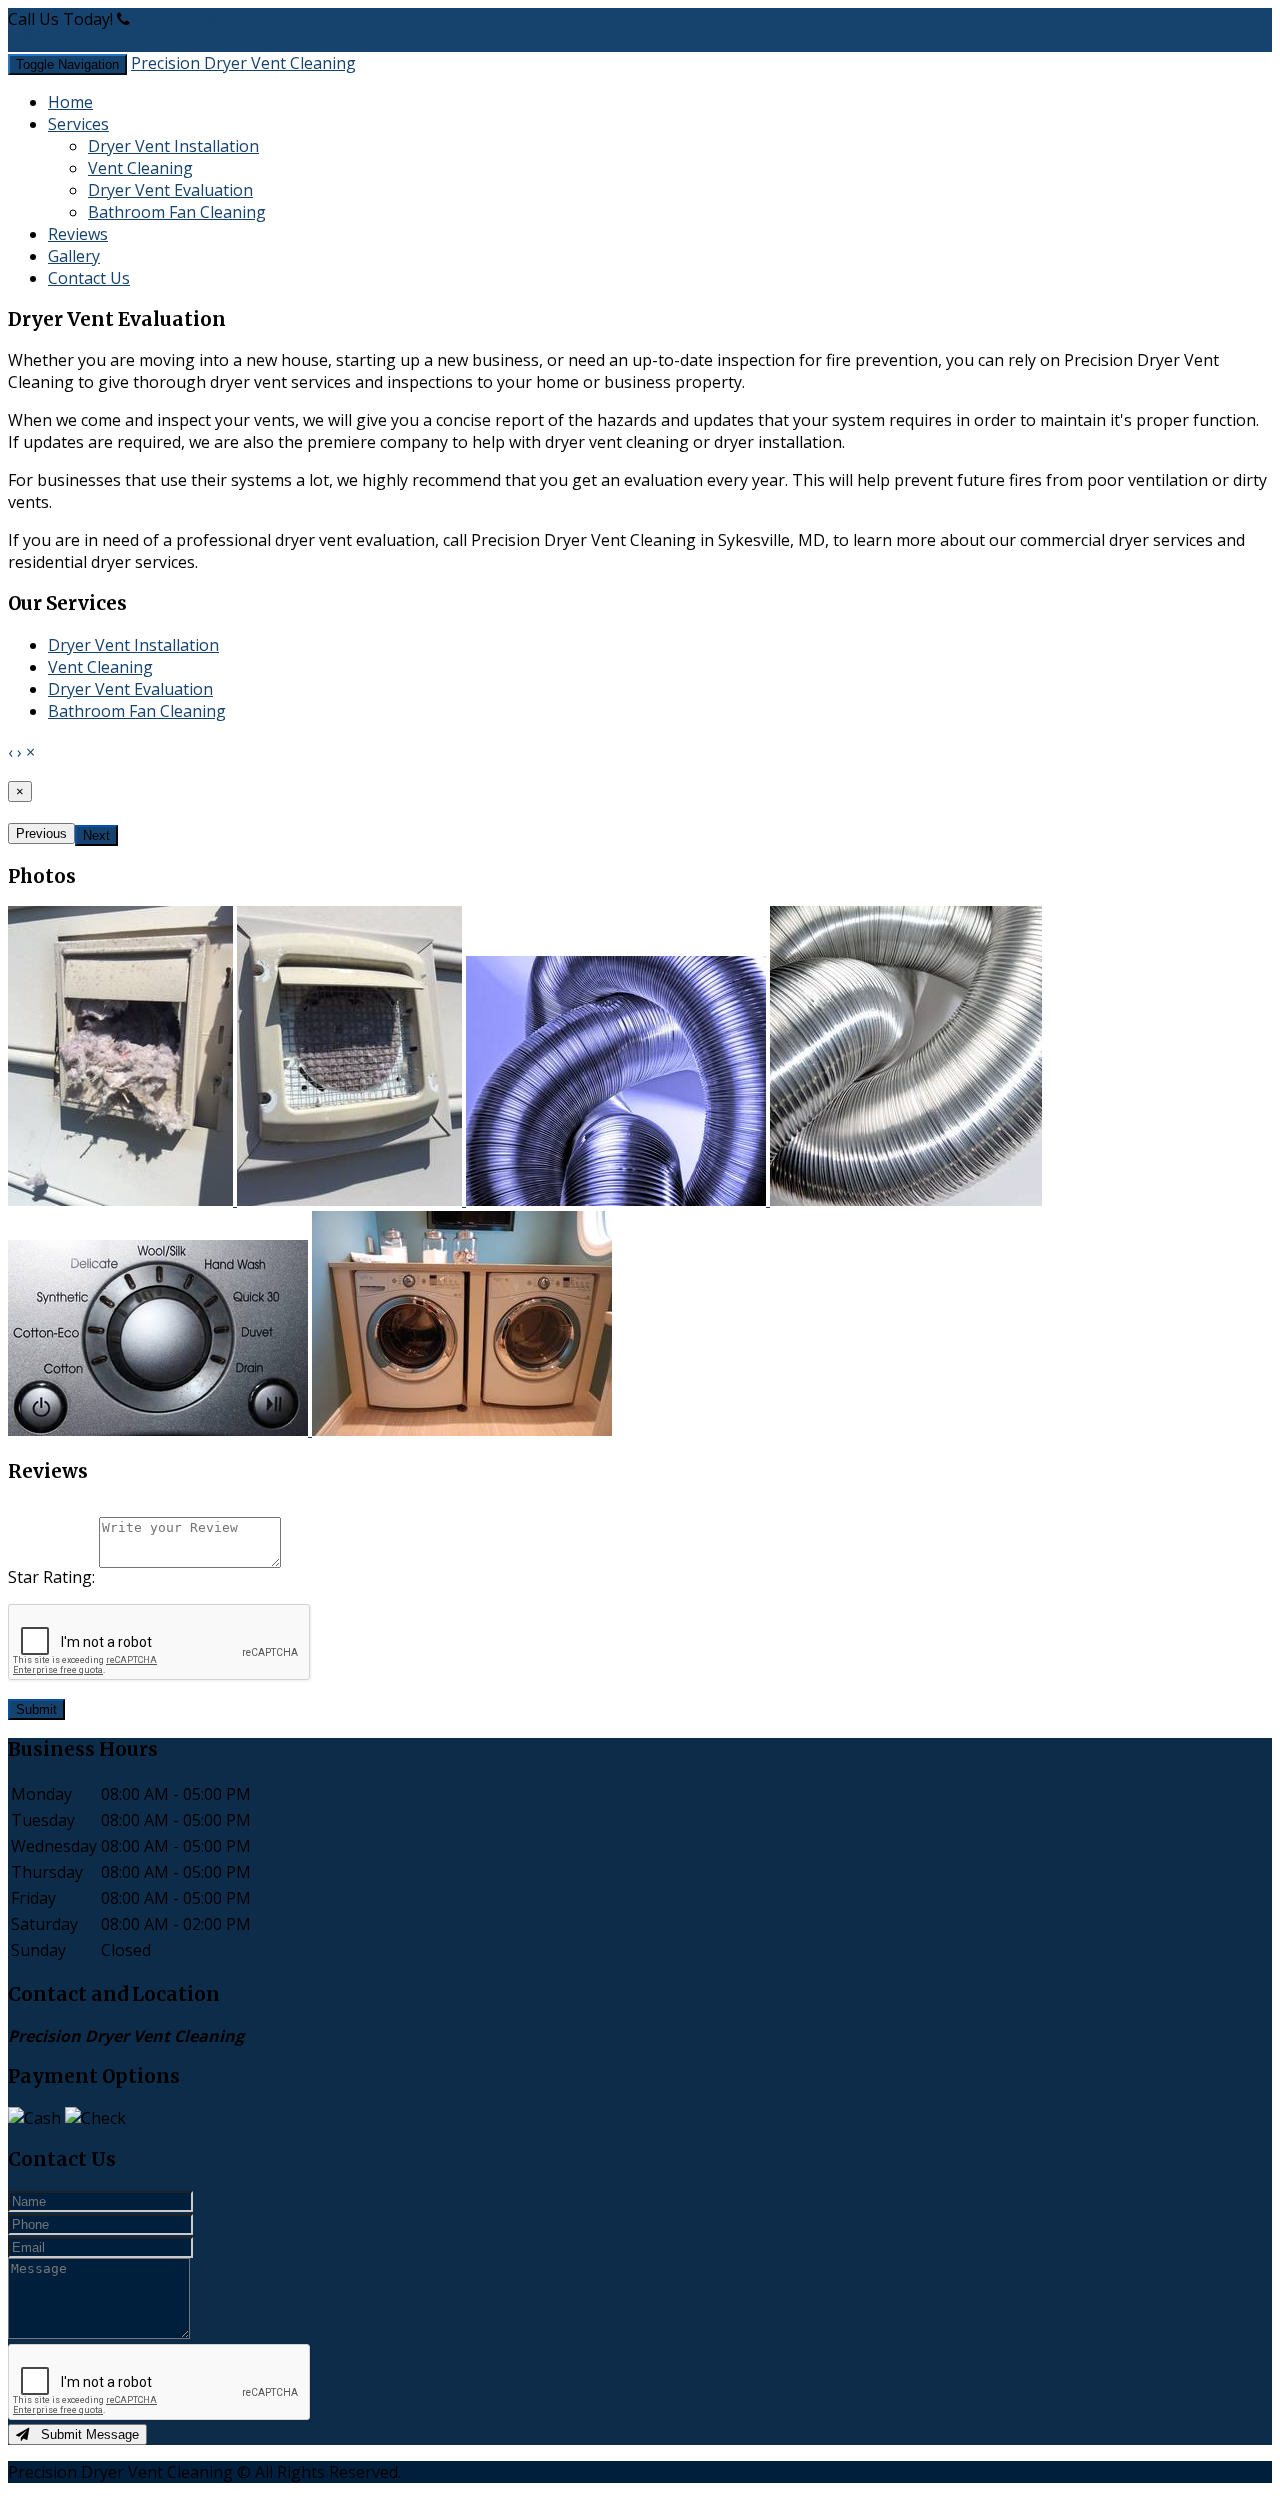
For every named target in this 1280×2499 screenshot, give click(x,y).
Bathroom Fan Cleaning (177, 212)
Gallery (74, 256)
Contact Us (89, 278)
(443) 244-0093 (189, 19)
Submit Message (84, 2434)
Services (78, 124)
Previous (41, 833)
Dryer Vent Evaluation (170, 190)
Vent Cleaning (140, 168)
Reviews (78, 234)
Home (70, 102)
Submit (36, 1709)
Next (96, 835)
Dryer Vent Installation (173, 146)
